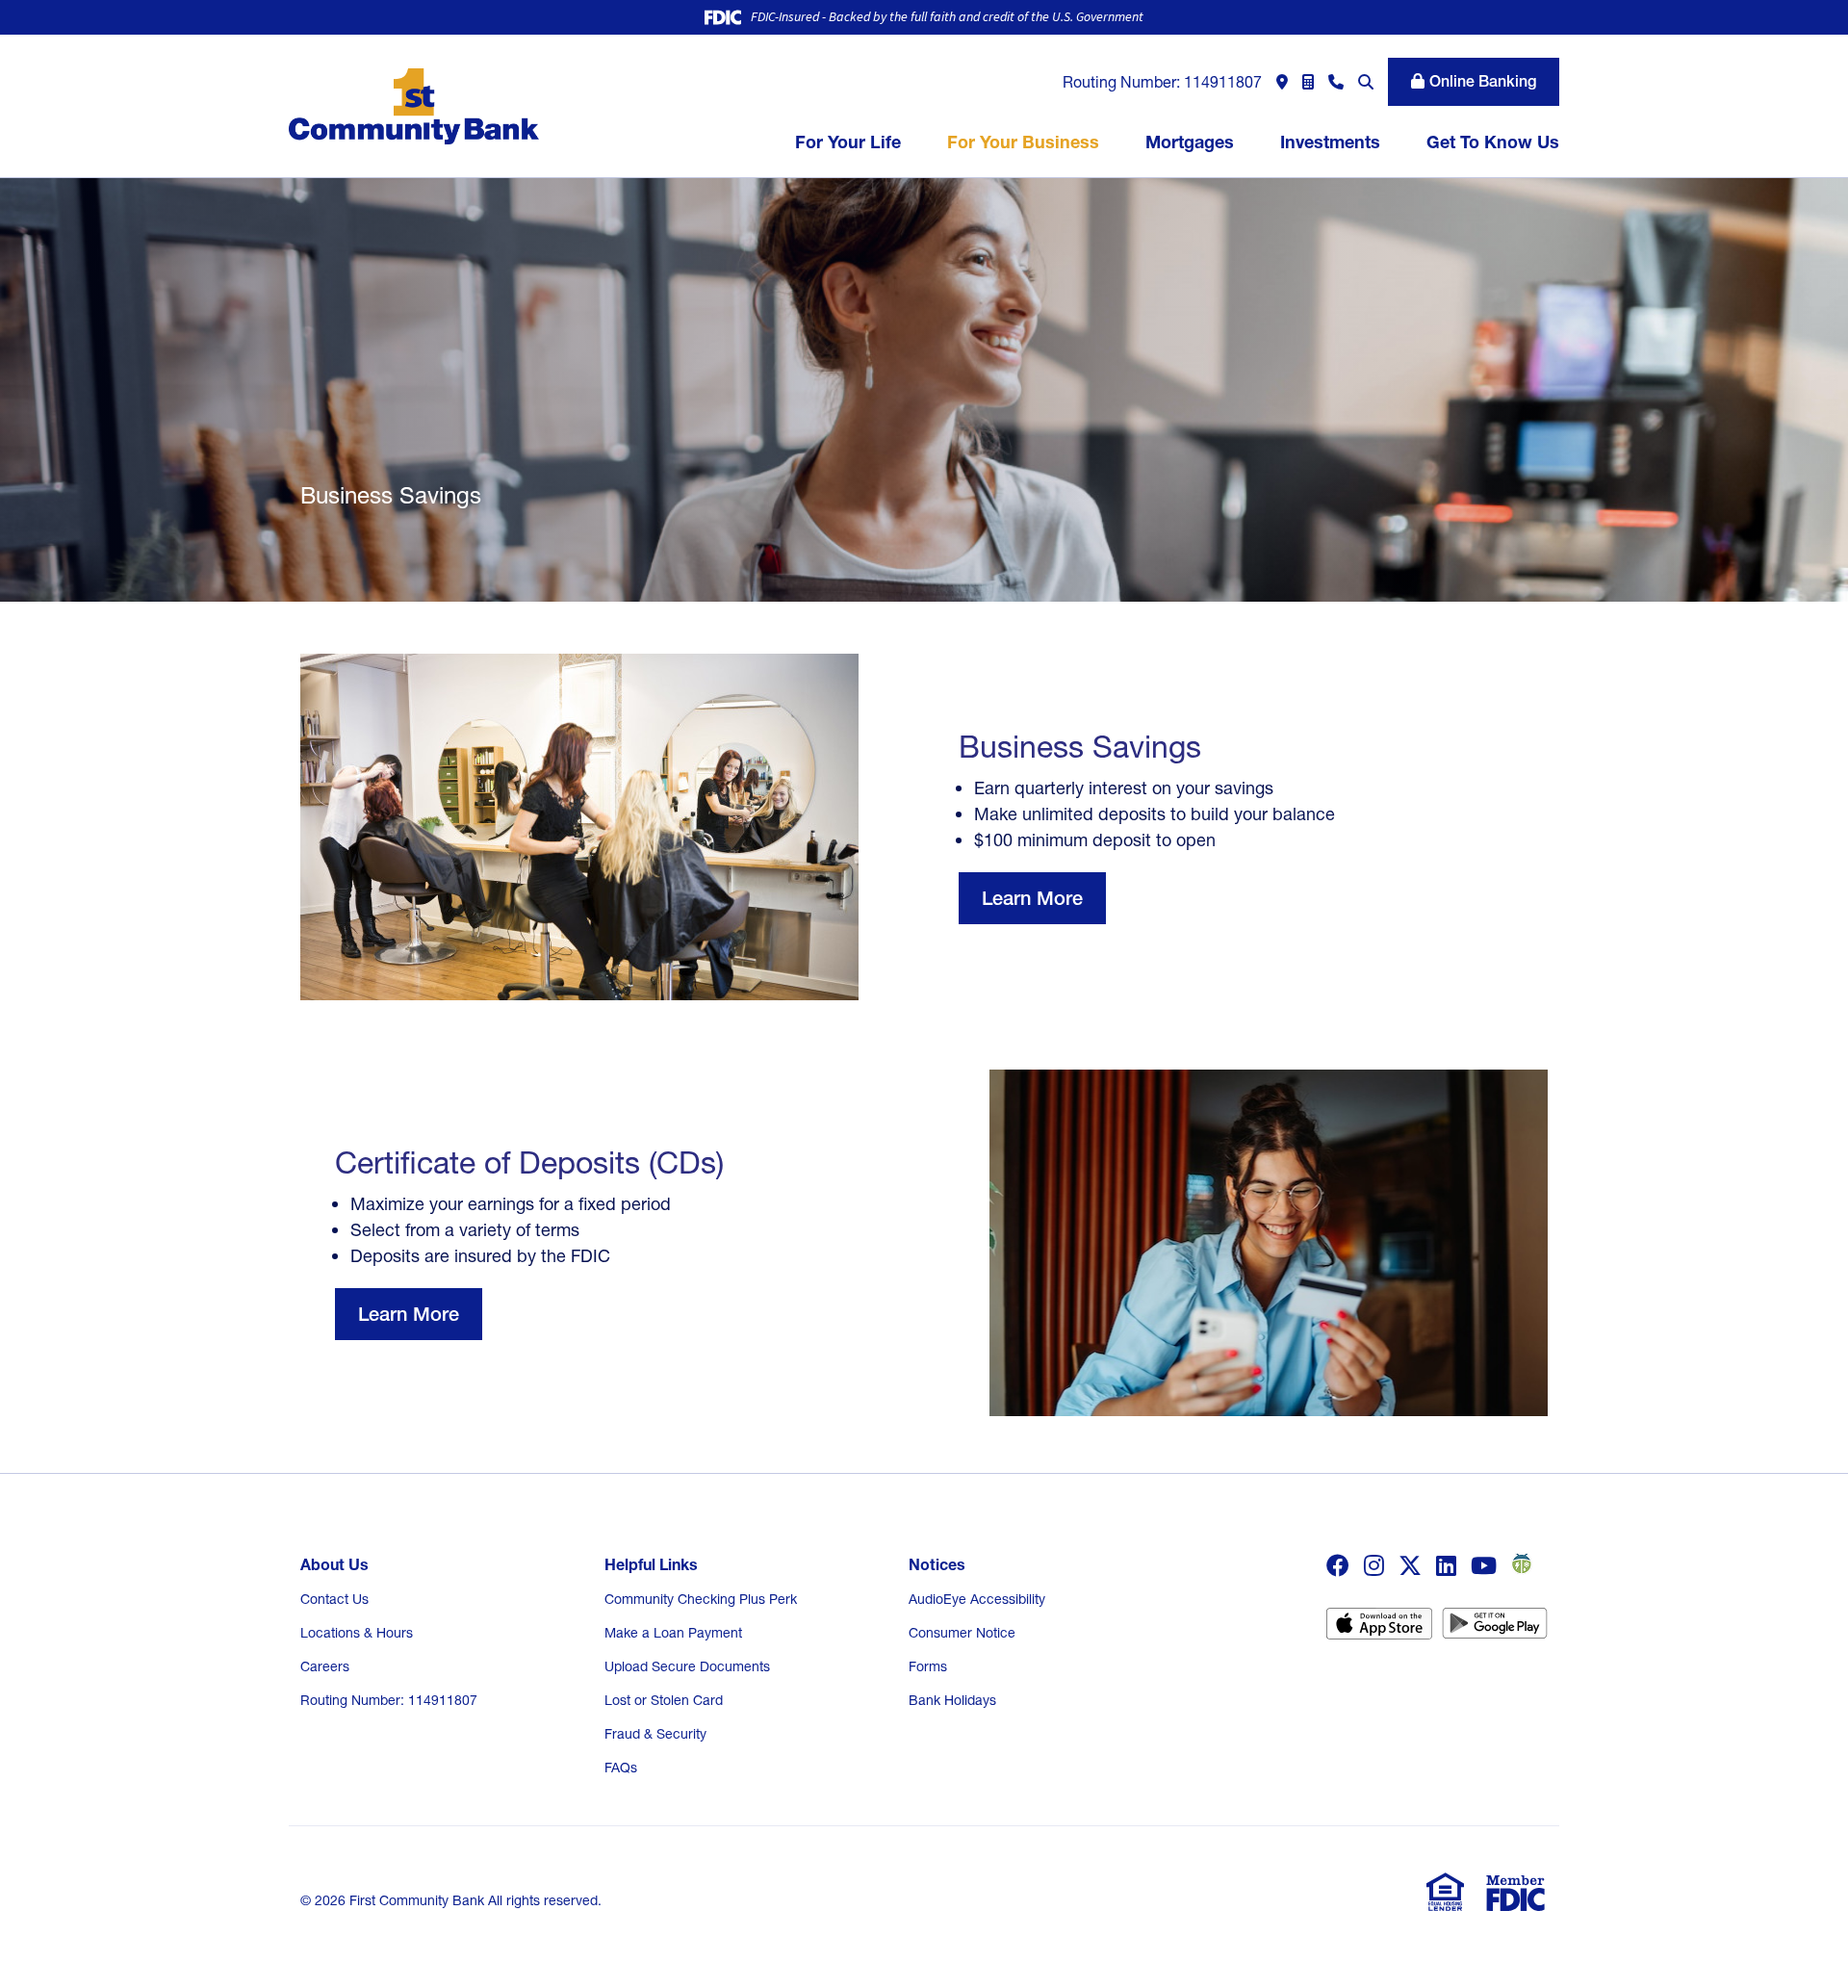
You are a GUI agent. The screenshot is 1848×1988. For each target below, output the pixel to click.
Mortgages (1190, 142)
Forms (928, 1666)
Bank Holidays (952, 1700)
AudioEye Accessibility (977, 1599)
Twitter (1410, 1565)
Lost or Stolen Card (664, 1700)
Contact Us (334, 1599)
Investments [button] (1330, 142)
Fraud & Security (655, 1734)
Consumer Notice (962, 1633)
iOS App (1379, 1630)
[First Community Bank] (414, 104)
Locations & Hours (357, 1633)
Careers (325, 1666)
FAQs (621, 1768)
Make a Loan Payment (673, 1633)
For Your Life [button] (848, 142)
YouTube (1484, 1565)
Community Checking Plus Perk (701, 1599)
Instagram (1374, 1565)
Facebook (1338, 1565)
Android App (1495, 1630)
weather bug (1519, 1563)
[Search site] (1366, 82)
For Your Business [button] (1023, 142)
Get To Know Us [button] (1493, 142)
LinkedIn (1446, 1565)
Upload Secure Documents (687, 1666)
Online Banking (1483, 81)
